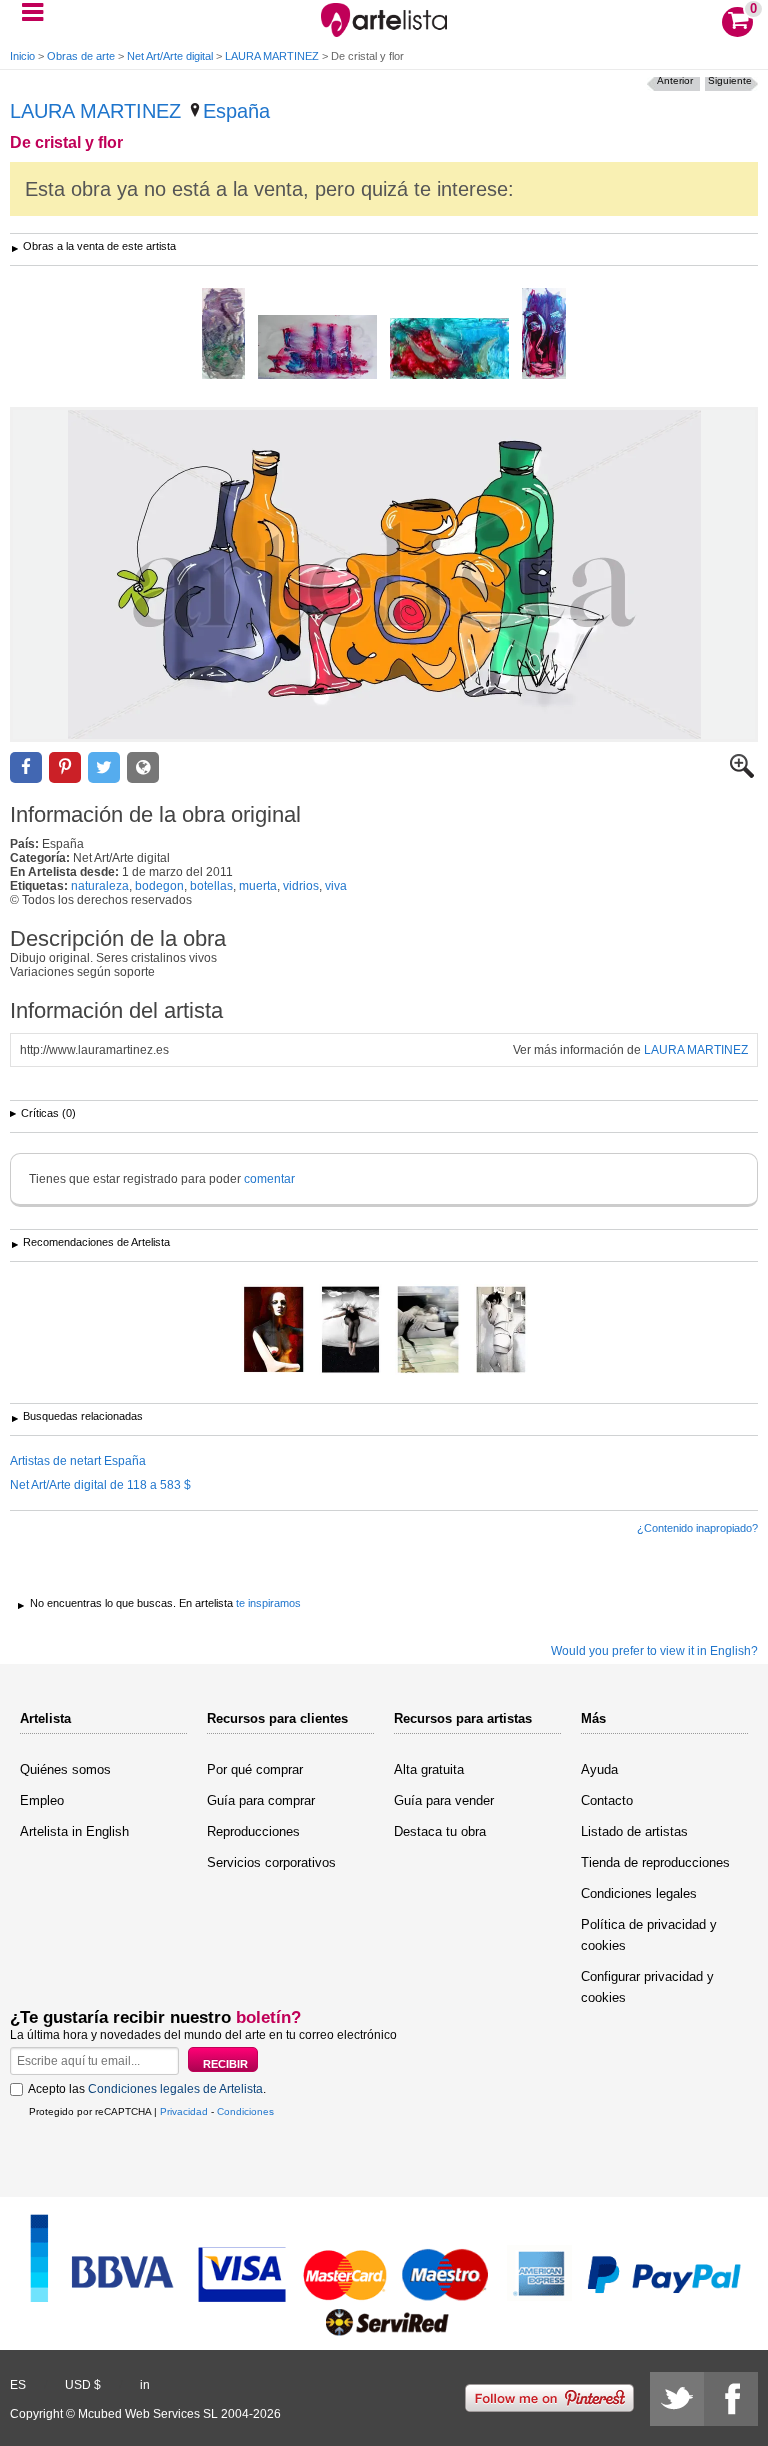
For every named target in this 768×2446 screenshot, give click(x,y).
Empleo (42, 1800)
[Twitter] (677, 2399)
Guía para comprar (261, 1800)
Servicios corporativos (271, 1862)
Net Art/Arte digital (170, 56)
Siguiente (730, 80)
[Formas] (223, 335)
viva (336, 886)
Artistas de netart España (78, 1461)
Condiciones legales (639, 1893)
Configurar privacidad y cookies (647, 1987)
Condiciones (245, 2111)
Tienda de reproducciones (655, 1862)
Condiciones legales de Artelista (175, 2089)
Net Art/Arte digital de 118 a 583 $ (100, 1485)
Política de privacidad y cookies (649, 1935)
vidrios (301, 886)
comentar (269, 1179)
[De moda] (273, 1331)
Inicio (22, 56)
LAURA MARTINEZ (272, 56)
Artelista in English (74, 1831)
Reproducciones (253, 1831)
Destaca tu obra (440, 1831)
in (145, 2385)
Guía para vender (444, 1800)
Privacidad (184, 2111)
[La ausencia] (501, 1331)
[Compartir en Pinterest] (65, 767)
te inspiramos (268, 1603)
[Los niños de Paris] (428, 1331)
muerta (258, 886)
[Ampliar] (742, 774)
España (236, 111)
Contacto (607, 1800)
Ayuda (599, 1769)
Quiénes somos (65, 1769)
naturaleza (100, 886)
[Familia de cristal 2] (317, 348)
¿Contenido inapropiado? (697, 1528)
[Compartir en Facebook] (26, 767)
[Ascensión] (350, 1331)
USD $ (83, 2385)
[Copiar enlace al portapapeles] (143, 767)
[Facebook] (731, 2399)
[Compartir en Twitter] (104, 767)
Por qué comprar (255, 1769)
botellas (211, 886)
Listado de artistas (634, 1831)
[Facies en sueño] (544, 335)
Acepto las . (147, 2089)
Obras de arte (81, 56)
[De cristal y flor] (384, 574)
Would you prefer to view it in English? (654, 1651)
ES (18, 2385)
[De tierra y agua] (449, 350)
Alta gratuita (429, 1769)
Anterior (675, 80)
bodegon (159, 886)
